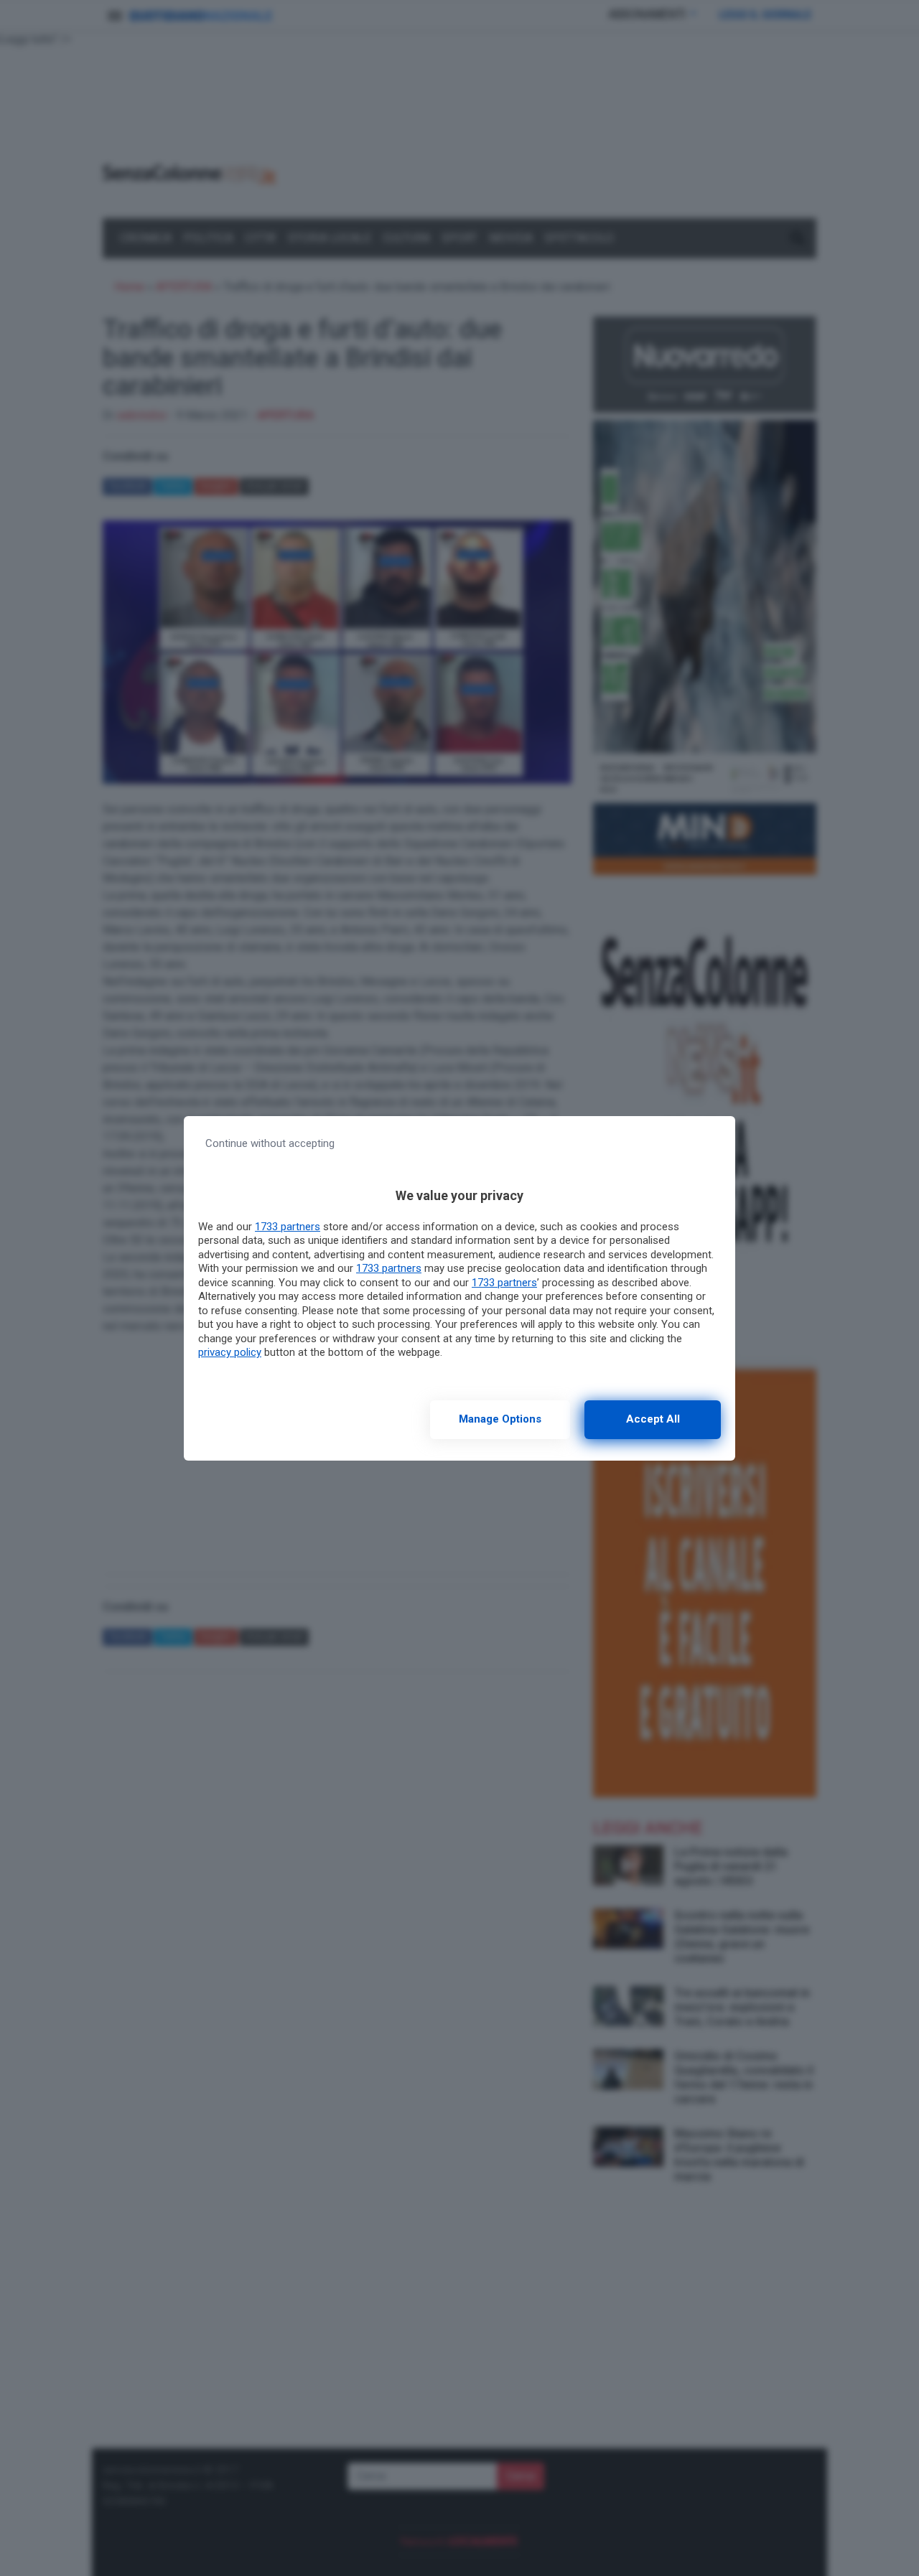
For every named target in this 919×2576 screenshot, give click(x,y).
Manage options (500, 1419)
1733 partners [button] (288, 1227)
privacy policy (230, 1352)
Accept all (653, 1419)
